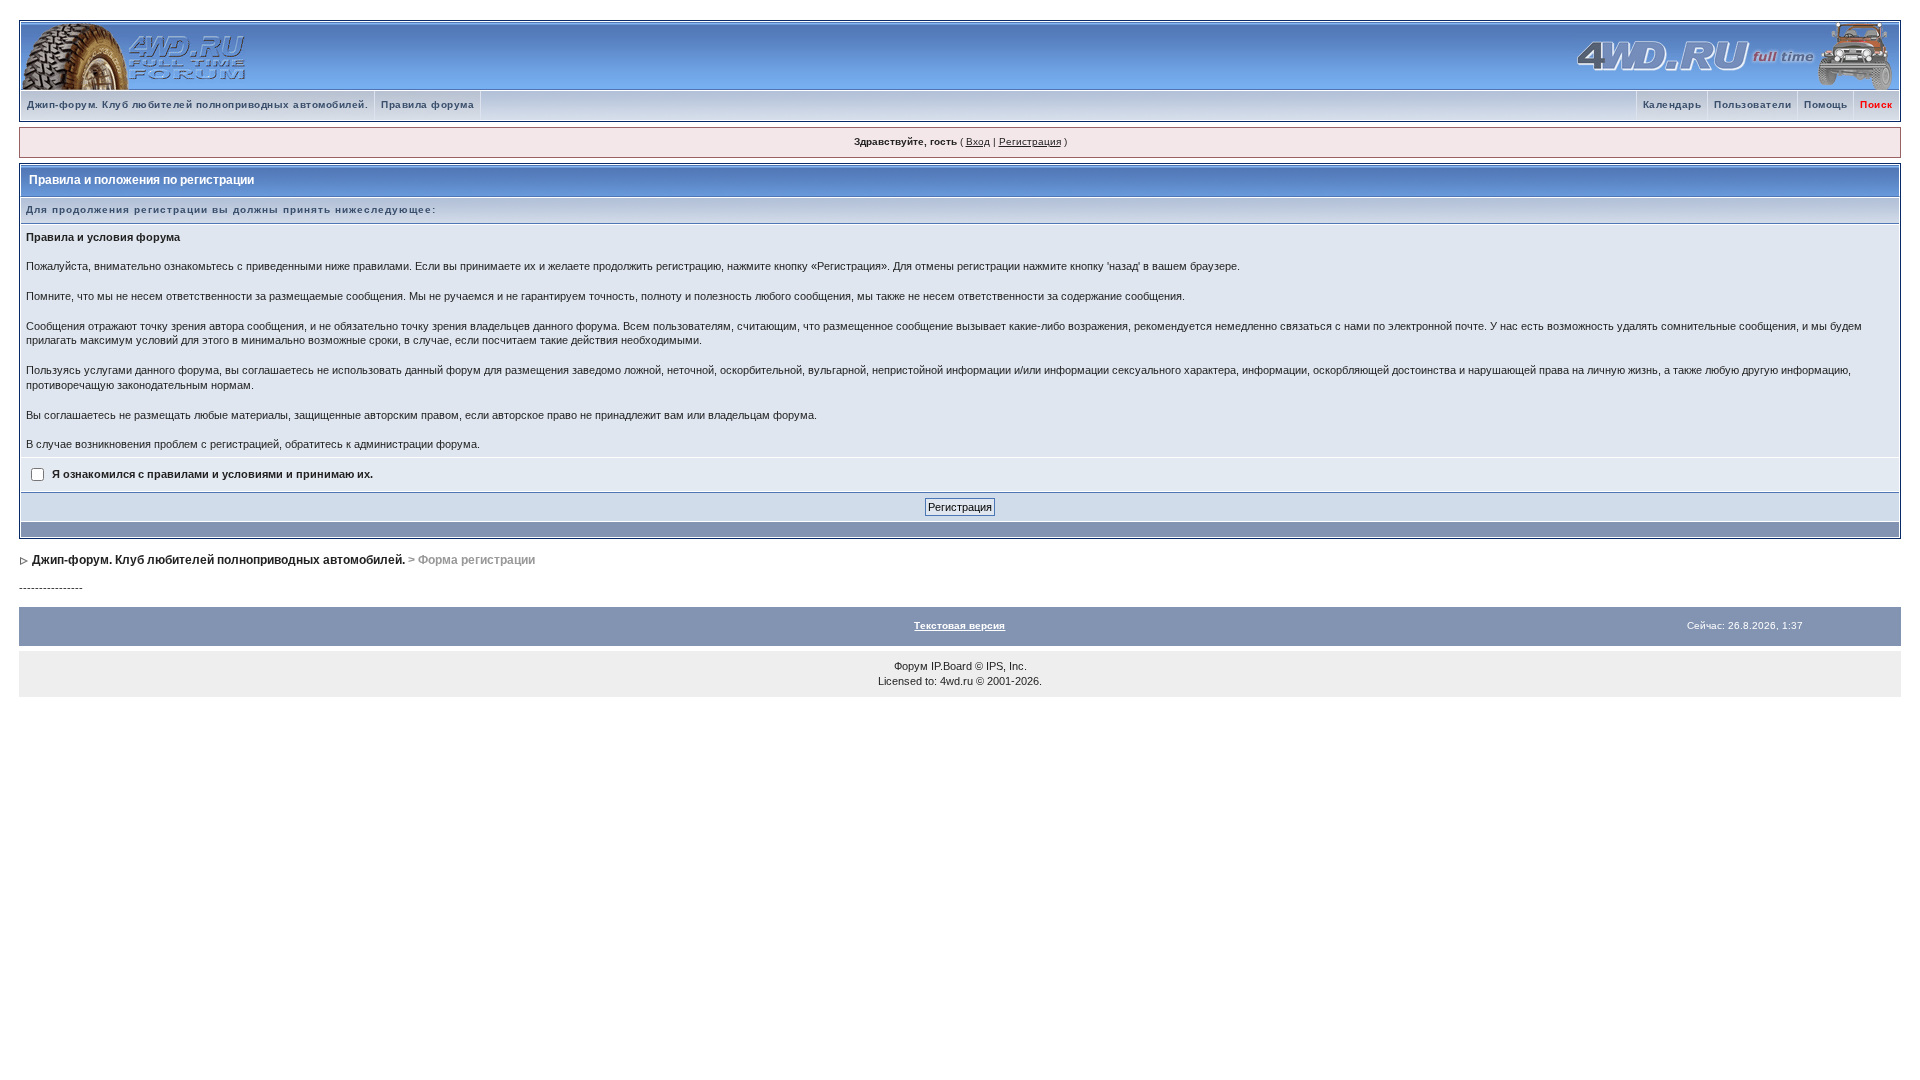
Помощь (1825, 104)
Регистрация (1030, 141)
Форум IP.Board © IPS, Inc (959, 666)
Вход (978, 141)
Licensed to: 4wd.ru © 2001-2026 (958, 681)
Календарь (1672, 104)
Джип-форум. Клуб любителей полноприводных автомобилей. (197, 104)
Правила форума (427, 104)
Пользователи (1752, 104)
